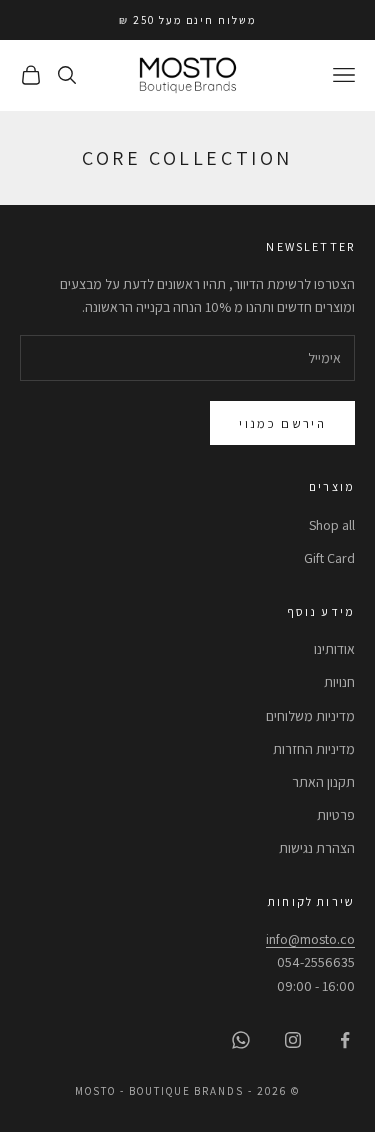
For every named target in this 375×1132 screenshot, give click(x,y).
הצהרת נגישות (317, 848)
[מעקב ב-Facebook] (345, 1040)
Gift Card (329, 558)
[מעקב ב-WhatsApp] (241, 1040)
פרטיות (336, 815)
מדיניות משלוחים (310, 716)
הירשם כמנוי (282, 423)
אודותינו (334, 649)
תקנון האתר (323, 782)
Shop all (332, 525)
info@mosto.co (310, 939)
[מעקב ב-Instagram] (293, 1040)
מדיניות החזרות (314, 749)
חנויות (339, 682)
